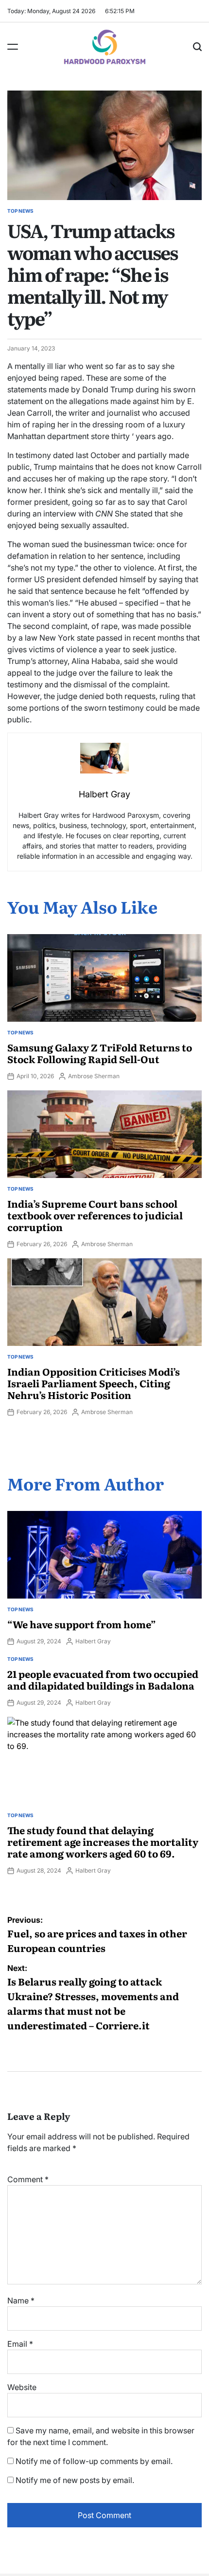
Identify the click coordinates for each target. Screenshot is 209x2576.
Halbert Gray (93, 1641)
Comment (28, 2179)
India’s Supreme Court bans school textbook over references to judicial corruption (95, 1215)
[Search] (197, 47)
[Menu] (13, 47)
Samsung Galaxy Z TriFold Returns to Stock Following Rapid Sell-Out (100, 1053)
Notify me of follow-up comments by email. (94, 2461)
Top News (20, 211)
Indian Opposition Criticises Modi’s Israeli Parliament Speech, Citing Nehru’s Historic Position (94, 1383)
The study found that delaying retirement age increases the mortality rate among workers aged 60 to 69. (103, 1841)
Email (20, 2344)
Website (22, 2387)
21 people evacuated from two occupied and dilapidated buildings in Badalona (103, 1679)
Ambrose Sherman (94, 1076)
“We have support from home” (82, 1624)
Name (21, 2300)
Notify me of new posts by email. (75, 2480)
